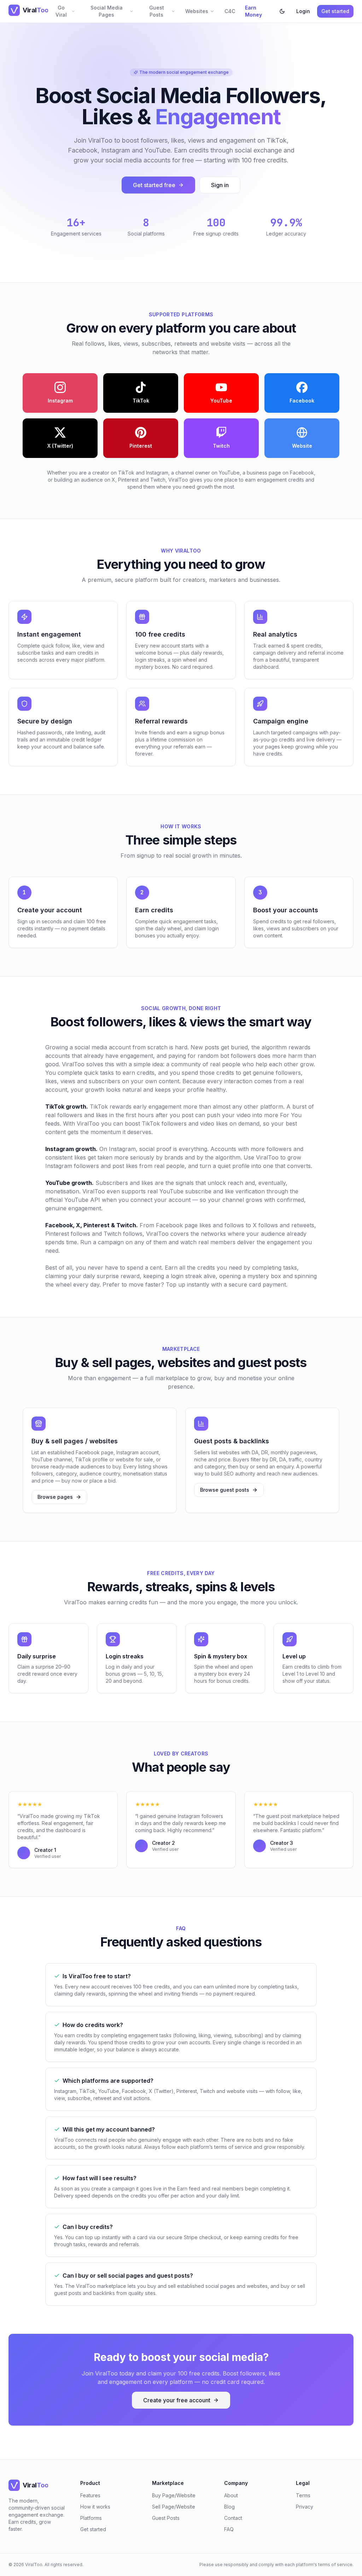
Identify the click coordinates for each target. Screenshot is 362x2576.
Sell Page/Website (174, 2507)
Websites (197, 11)
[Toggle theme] (282, 11)
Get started (335, 11)
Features (90, 2495)
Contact (233, 2518)
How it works (95, 2507)
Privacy (305, 2507)
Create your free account (177, 2400)
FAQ (229, 2529)
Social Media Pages (107, 11)
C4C (230, 11)
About (231, 2495)
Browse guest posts (225, 1490)
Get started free (154, 185)
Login (303, 11)
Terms (303, 2495)
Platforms (91, 2518)
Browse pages (55, 1497)
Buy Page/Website (174, 2495)
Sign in (220, 185)
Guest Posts (157, 11)
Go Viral (61, 11)
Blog (229, 2507)
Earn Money (253, 11)
